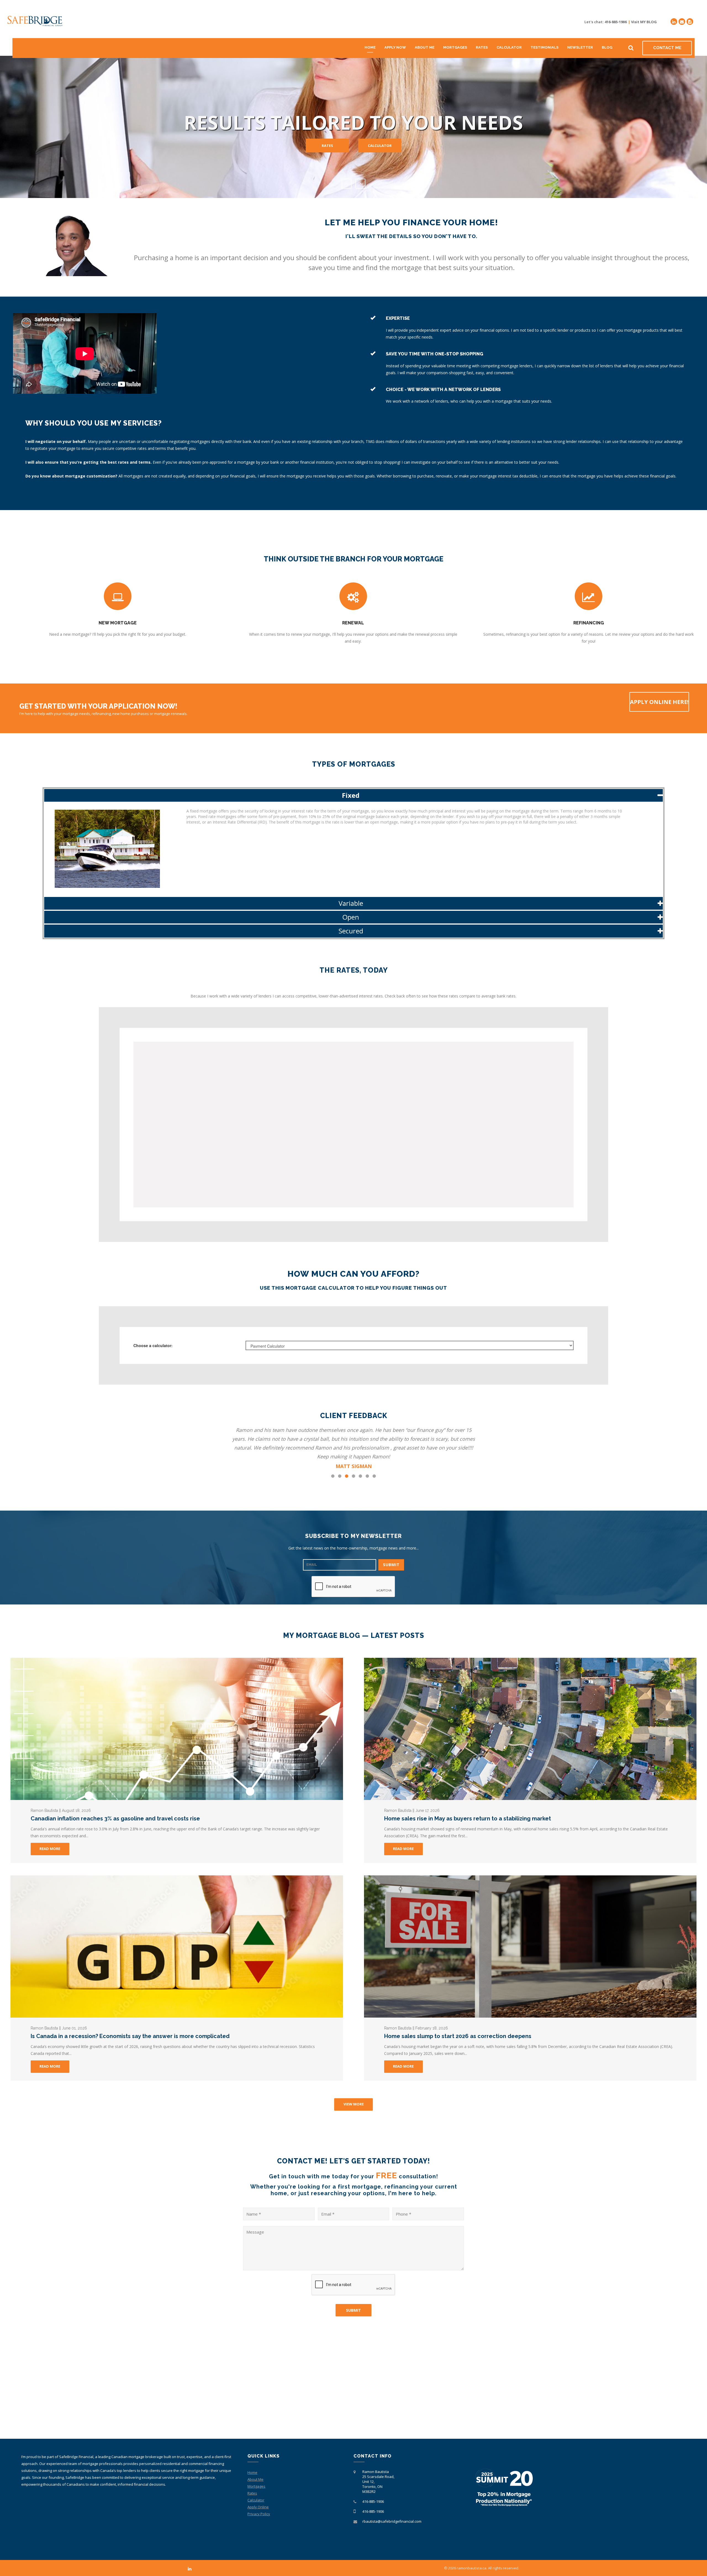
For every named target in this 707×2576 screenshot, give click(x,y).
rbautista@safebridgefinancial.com (392, 2521)
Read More (50, 1849)
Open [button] (351, 917)
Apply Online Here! (659, 702)
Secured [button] (351, 931)
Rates (482, 47)
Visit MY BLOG (644, 22)
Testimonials (544, 47)
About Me (425, 47)
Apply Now (395, 47)
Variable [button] (351, 903)
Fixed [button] (351, 795)
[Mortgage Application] (690, 22)
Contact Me (667, 48)
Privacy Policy (259, 2514)
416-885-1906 (616, 22)
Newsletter (580, 47)
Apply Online (258, 2507)
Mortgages (455, 47)
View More (354, 2104)
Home (370, 47)
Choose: (153, 1345)
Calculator (509, 47)
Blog (607, 47)
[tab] (354, 795)
